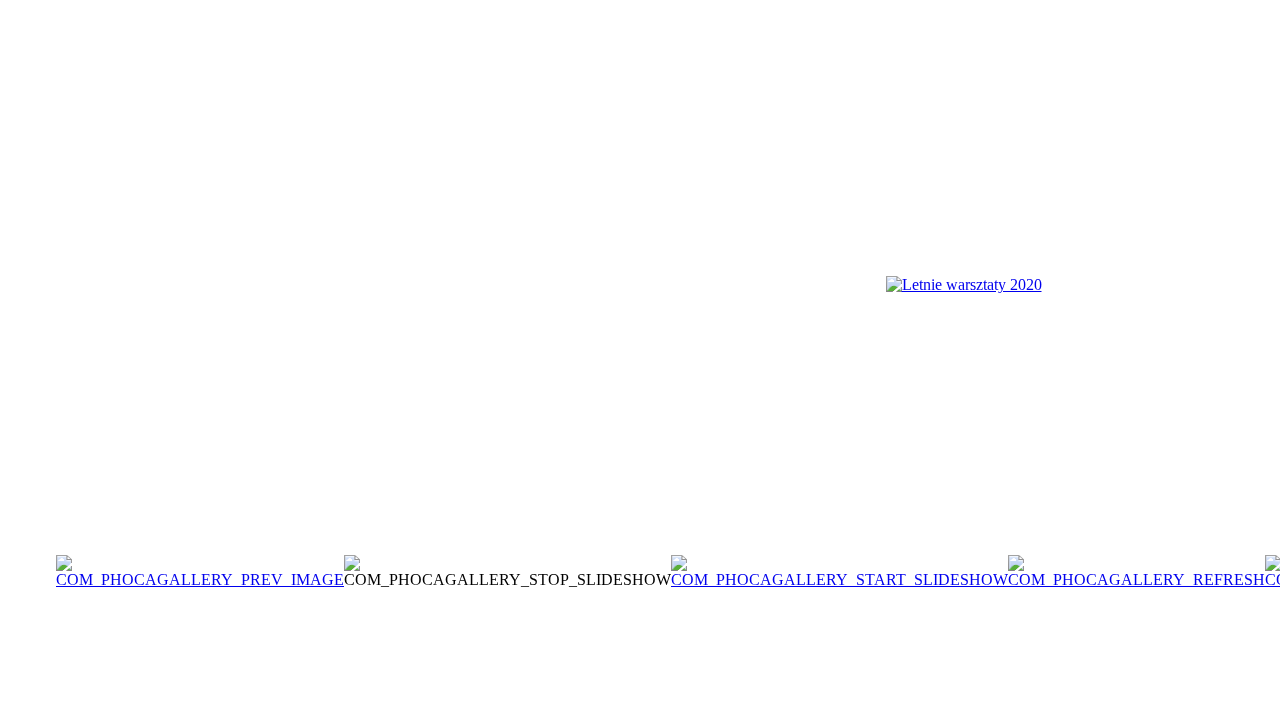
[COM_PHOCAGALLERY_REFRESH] (1136, 579)
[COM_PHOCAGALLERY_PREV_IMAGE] (200, 579)
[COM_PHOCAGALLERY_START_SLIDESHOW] (839, 579)
